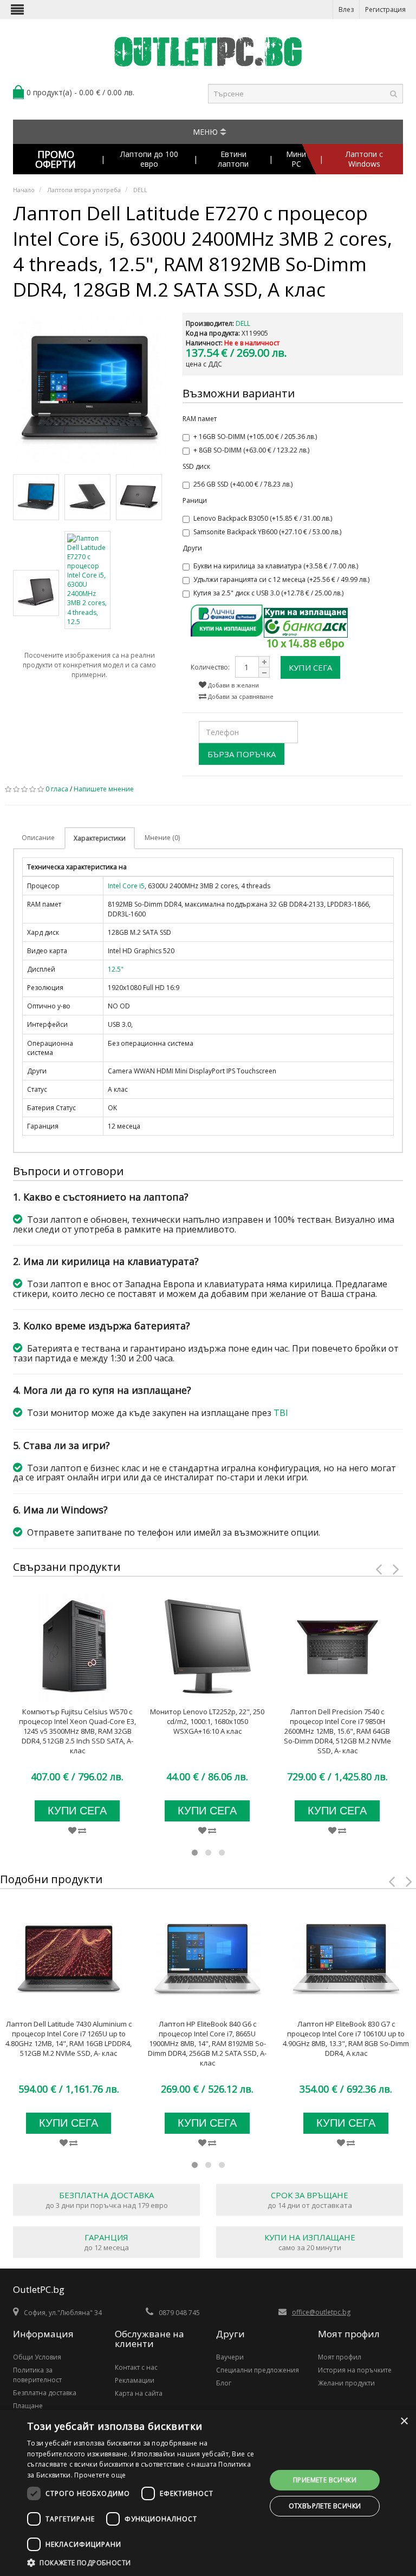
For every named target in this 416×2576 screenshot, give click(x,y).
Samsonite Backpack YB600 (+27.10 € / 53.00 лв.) (267, 532)
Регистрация (385, 9)
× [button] (404, 2421)
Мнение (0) (162, 838)
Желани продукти (346, 2383)
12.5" (116, 969)
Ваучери (230, 2357)
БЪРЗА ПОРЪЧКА (242, 754)
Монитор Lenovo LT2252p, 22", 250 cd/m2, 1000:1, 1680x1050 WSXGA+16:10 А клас (207, 1721)
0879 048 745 (179, 2313)
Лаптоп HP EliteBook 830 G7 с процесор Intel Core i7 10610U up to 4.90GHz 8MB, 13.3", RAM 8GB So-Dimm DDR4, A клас (346, 2038)
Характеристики (100, 838)
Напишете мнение (104, 789)
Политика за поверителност (37, 2375)
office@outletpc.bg (321, 2312)
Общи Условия (37, 2357)
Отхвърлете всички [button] (325, 2506)
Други (192, 548)
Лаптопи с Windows (364, 159)
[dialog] (208, 2493)
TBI (281, 1413)
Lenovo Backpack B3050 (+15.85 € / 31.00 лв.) (263, 518)
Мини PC (296, 159)
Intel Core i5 (126, 886)
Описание (38, 838)
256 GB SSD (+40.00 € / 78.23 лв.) (243, 484)
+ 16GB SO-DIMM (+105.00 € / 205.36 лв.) (255, 437)
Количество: (210, 667)
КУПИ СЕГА (310, 667)
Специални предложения (258, 2370)
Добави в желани (233, 685)
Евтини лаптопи (233, 159)
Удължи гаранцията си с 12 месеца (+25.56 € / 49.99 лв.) (281, 579)
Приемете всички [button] (325, 2480)
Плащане (28, 2406)
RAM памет (200, 419)
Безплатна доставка (45, 2393)
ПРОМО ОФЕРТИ (56, 159)
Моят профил (340, 2357)
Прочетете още (100, 2475)
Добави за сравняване (240, 696)
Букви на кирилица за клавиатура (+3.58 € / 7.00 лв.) (276, 566)
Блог (224, 2383)
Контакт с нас (136, 2367)
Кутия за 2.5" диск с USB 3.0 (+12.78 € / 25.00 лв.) (268, 593)
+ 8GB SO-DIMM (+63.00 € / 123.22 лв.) (251, 450)
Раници (195, 500)
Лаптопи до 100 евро (149, 159)
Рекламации (135, 2380)
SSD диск (196, 466)
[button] (143, 2562)
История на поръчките (355, 2370)
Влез (346, 9)
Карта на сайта (139, 2393)
